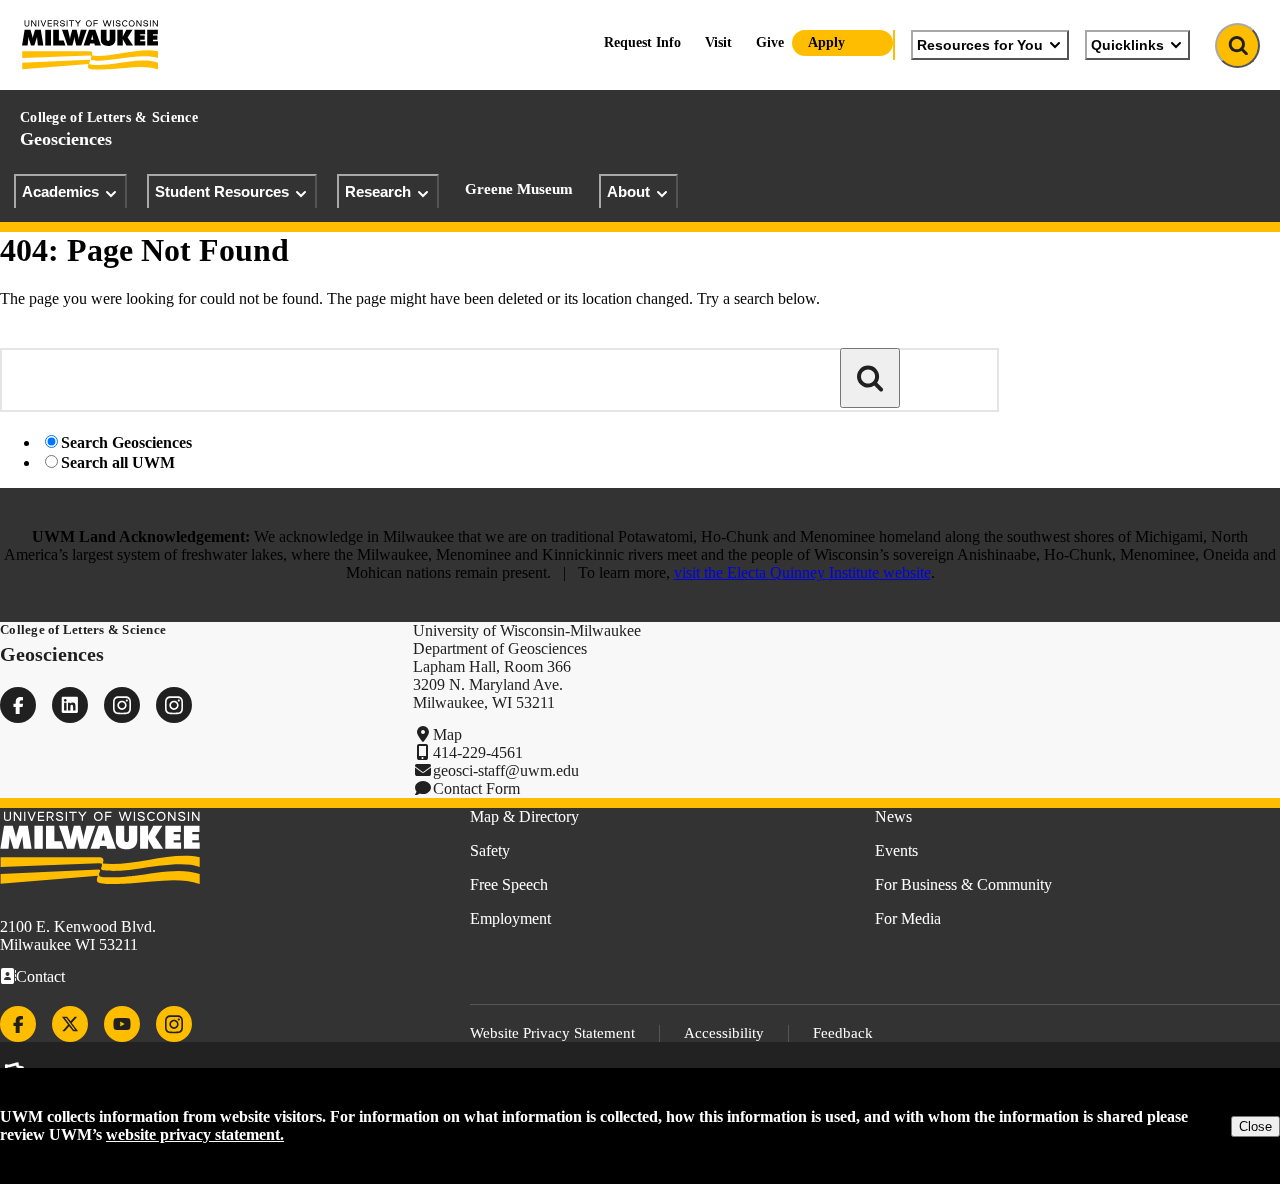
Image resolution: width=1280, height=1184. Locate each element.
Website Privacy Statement (552, 1033)
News (893, 816)
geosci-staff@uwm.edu (506, 770)
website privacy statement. (195, 1134)
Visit (718, 42)
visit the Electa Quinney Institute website (802, 572)
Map (447, 734)
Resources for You (980, 45)
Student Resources (222, 191)
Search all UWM (118, 462)
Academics (60, 191)
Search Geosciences (126, 442)
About (628, 191)
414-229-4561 (478, 752)
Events (896, 850)
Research (378, 191)
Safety (490, 850)
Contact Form (476, 788)
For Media (908, 918)
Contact (40, 976)
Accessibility (724, 1033)
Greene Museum (519, 189)
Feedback (843, 1033)
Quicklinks (1127, 45)
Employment (510, 918)
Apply (826, 42)
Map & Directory (524, 816)
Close (1255, 1126)
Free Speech (509, 884)
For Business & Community (963, 884)
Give (770, 42)
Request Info (642, 42)
